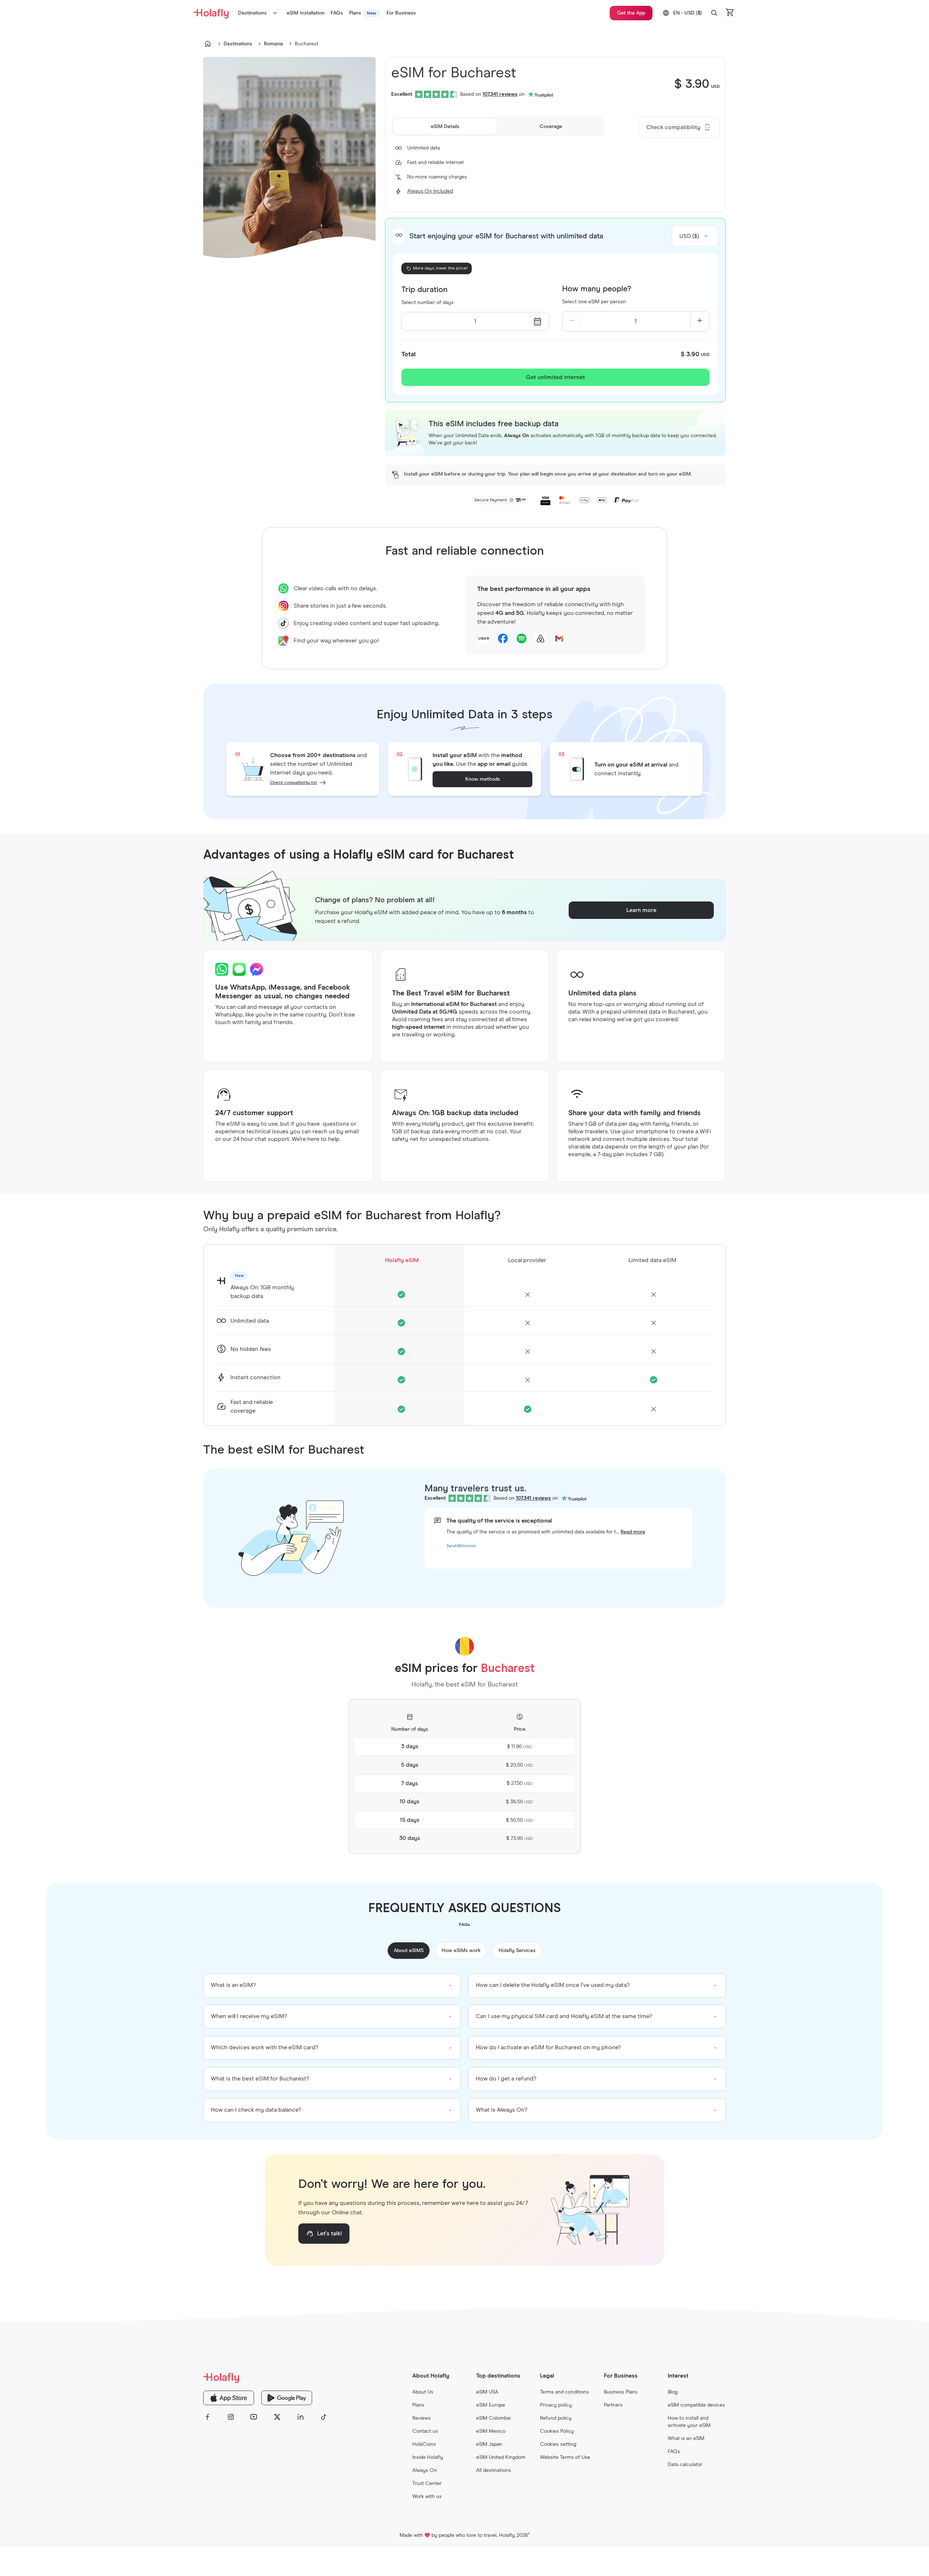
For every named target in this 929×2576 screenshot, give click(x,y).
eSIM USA (487, 2392)
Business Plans (621, 2392)
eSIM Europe (491, 2405)
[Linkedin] (300, 2417)
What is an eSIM (686, 2439)
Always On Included (430, 191)
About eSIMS (409, 1951)
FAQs (674, 2452)
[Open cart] (730, 13)
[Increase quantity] (700, 321)
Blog (673, 2392)
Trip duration (424, 290)
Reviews (421, 2418)
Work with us (427, 2497)
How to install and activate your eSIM (689, 2422)
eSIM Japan (489, 2444)
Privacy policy (556, 2405)
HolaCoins (424, 2444)
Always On (425, 2470)
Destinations (252, 13)
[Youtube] (254, 2417)
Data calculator (685, 2465)
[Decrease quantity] (572, 321)
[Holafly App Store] (229, 2398)
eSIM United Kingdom (501, 2457)
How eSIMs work (461, 1951)
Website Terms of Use (565, 2457)
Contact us (425, 2431)
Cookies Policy (557, 2431)
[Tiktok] (324, 2417)
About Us (423, 2392)
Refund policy (556, 2418)
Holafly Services (517, 1951)
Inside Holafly (428, 2457)
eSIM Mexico (491, 2431)
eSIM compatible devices (696, 2405)
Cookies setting (558, 2444)
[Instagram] (231, 2417)
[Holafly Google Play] (287, 2398)
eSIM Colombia (493, 2418)
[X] (277, 2417)
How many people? (597, 289)
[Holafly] (266, 2377)
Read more (633, 1532)
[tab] (445, 127)
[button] (714, 13)
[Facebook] (208, 2417)
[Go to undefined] (208, 44)
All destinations (494, 2470)
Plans (418, 2405)
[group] (332, 1985)
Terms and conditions (564, 2392)
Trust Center (427, 2483)
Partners (613, 2405)
